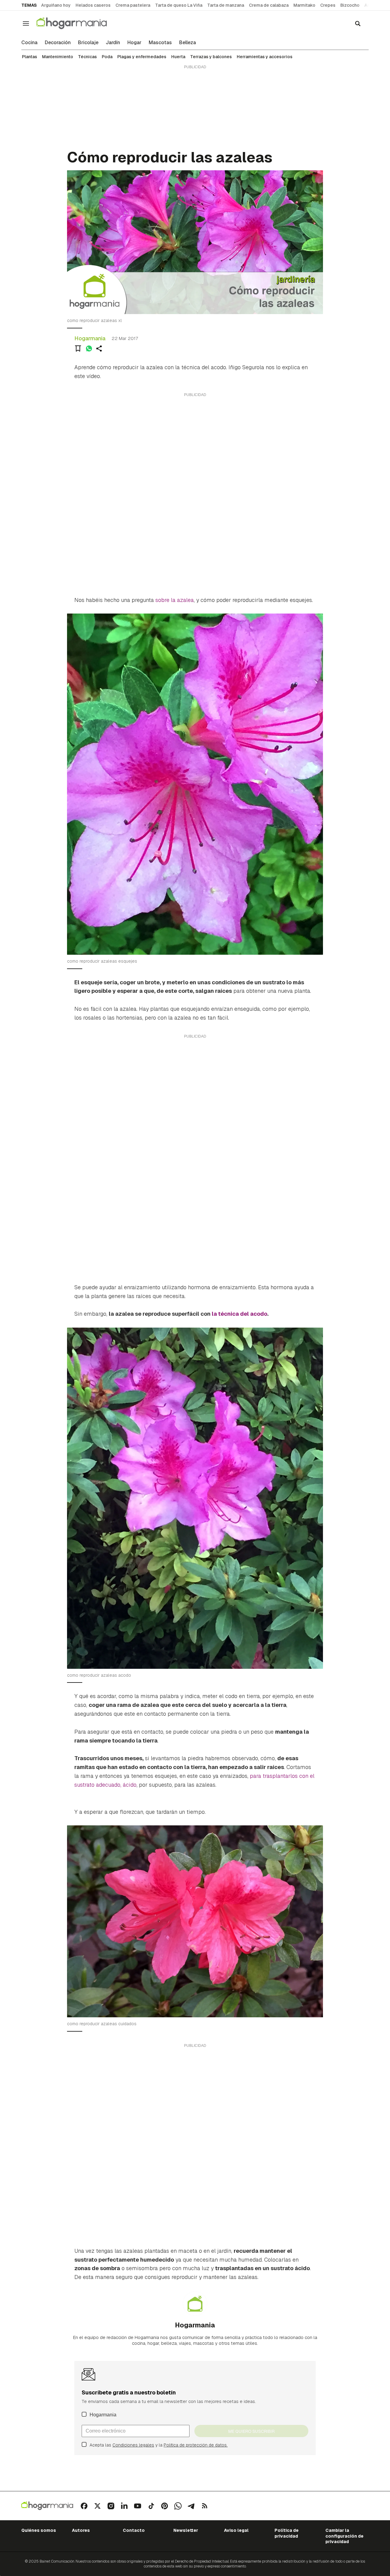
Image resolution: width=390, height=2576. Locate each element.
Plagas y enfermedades (142, 57)
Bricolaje (88, 43)
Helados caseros (93, 5)
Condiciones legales (133, 2445)
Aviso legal (236, 2530)
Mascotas (160, 43)
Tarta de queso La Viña (179, 5)
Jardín (113, 43)
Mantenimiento (58, 57)
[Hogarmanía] (78, 23)
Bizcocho (350, 5)
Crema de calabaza (269, 5)
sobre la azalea (175, 600)
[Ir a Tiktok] (151, 2506)
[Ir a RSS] (205, 2506)
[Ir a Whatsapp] (178, 2506)
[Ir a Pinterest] (165, 2506)
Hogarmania (90, 338)
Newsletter (186, 2530)
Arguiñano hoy (56, 5)
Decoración (58, 43)
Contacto (134, 2530)
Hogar (134, 43)
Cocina (29, 43)
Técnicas (87, 57)
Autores (81, 2530)
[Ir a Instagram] (111, 2506)
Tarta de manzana (226, 5)
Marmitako (304, 5)
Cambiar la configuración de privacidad (344, 2536)
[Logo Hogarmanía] (47, 2506)
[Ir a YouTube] (138, 2506)
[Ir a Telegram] (191, 2506)
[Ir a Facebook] (84, 2506)
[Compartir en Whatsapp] (89, 349)
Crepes (328, 5)
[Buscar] (358, 23)
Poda (107, 57)
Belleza (188, 43)
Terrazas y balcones (211, 57)
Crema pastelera (133, 5)
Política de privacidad (287, 2533)
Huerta (178, 57)
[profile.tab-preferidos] (78, 349)
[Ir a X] (97, 2506)
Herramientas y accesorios (265, 57)
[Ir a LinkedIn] (124, 2506)
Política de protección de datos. (196, 2445)
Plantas (30, 57)
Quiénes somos (39, 2530)
